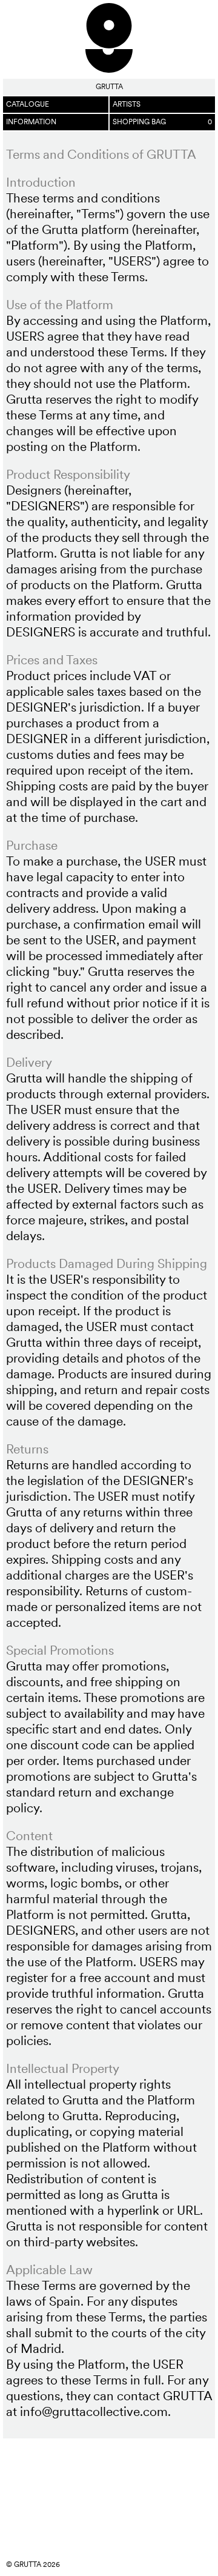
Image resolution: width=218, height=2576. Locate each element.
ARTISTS (127, 104)
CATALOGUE (28, 104)
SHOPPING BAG (162, 122)
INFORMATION (31, 122)
